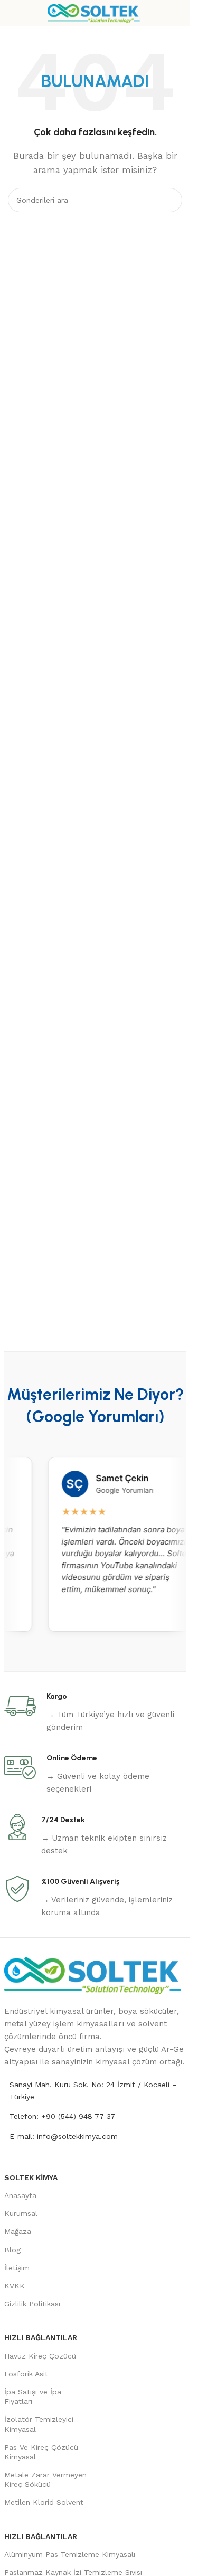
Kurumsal (21, 2213)
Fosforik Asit (26, 2374)
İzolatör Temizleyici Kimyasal (39, 2424)
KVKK (15, 2286)
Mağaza (18, 2231)
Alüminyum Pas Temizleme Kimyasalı (70, 2554)
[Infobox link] (95, 1712)
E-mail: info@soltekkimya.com (64, 2136)
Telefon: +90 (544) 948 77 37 (62, 2116)
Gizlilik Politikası (32, 2304)
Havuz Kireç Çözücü (40, 2356)
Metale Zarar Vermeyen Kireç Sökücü (45, 2479)
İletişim (17, 2268)
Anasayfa (20, 2195)
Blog (12, 2250)
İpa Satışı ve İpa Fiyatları (33, 2397)
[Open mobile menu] (12, 13)
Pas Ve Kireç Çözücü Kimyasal (41, 2452)
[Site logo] (95, 13)
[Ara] (170, 200)
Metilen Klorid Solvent (44, 2502)
